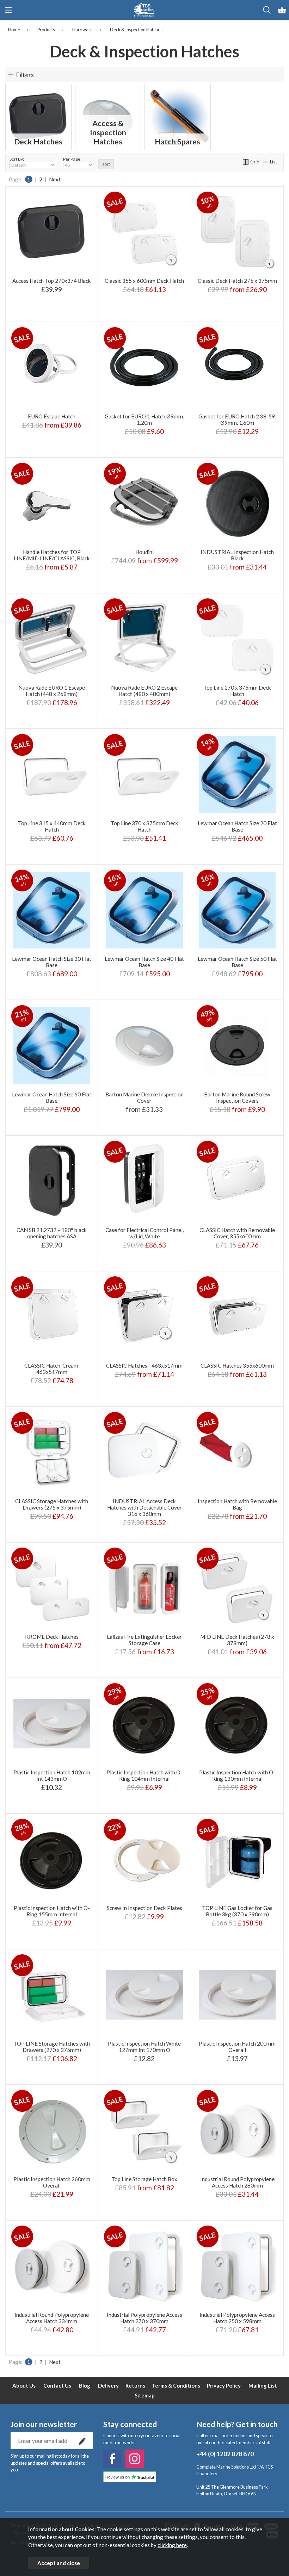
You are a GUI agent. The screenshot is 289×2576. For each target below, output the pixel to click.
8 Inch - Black (215, 1125)
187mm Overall (258, 1521)
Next (55, 179)
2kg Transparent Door (144, 1668)
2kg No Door (165, 1635)
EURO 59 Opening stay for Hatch (51, 447)
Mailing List (263, 2385)
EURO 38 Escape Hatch (51, 426)
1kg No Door (122, 1635)
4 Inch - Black (215, 1093)
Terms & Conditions (176, 2385)
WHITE (165, 1939)
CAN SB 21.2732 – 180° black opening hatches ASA (52, 1233)
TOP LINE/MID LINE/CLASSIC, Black (51, 583)
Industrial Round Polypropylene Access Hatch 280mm (237, 2182)
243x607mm (72, 1657)
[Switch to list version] (266, 162)
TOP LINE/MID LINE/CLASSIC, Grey (51, 561)
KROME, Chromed (51, 539)
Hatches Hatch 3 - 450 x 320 (144, 539)
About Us (24, 2385)
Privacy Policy (224, 2385)
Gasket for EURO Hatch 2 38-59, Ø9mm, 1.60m (237, 419)
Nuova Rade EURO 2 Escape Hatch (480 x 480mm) (144, 691)
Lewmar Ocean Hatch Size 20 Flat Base (237, 826)
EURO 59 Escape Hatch (51, 415)
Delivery (108, 2385)
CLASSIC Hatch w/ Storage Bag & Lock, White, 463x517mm (158, 1397)
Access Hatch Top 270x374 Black (52, 281)
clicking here (172, 2545)
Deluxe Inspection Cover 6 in (144, 1125)
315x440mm (72, 1646)
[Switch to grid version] (246, 162)
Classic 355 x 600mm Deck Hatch (144, 281)
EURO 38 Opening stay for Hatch (51, 437)
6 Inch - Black (215, 1115)
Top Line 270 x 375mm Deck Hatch (237, 691)
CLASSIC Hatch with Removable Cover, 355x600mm (237, 1233)
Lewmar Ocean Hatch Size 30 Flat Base (52, 962)
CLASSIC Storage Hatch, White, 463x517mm (146, 1364)
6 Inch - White (258, 1115)
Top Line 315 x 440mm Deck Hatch (52, 826)
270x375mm (30, 1646)
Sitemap (145, 2395)
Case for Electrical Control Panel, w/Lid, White (144, 1233)
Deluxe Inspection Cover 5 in (144, 1115)
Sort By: (17, 159)
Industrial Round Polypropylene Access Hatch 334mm (52, 2318)
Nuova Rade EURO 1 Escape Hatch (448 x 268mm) (52, 691)
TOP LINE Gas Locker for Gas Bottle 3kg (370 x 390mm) (237, 1911)
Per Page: (72, 159)
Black (258, 719)
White (215, 719)
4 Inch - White (258, 1093)
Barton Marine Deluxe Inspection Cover (144, 1097)
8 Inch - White (258, 1125)
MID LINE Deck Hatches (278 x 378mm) (237, 1640)
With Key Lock (165, 2210)
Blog (85, 2385)
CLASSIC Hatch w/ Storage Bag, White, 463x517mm (152, 1386)
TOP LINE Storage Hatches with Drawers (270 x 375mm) (52, 2047)
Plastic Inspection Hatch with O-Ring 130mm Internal (237, 1775)
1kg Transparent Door (144, 1657)
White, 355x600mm (237, 1250)
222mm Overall (236, 1532)
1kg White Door (123, 1646)
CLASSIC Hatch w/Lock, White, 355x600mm (238, 1342)
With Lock (258, 301)
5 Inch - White (258, 1104)
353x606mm (30, 1657)
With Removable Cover (237, 312)
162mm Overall (215, 1521)
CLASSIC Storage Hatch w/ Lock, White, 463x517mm (153, 1375)
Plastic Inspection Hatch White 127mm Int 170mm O (144, 2047)
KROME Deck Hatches (52, 1637)
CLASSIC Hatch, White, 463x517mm (144, 1342)
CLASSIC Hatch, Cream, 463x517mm (52, 1369)
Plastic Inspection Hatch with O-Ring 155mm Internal (52, 1911)
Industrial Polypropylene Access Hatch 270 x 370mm (144, 2318)
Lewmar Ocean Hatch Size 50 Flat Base (237, 962)
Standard (215, 301)
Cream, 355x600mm (236, 1261)
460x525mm (72, 1668)
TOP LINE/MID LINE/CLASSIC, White (51, 550)
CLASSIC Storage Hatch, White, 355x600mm (239, 1353)
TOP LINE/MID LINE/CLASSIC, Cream (51, 572)
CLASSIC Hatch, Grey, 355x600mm (236, 1386)
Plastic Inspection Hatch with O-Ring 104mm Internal (144, 1775)
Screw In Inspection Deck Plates (144, 1908)
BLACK (122, 1939)
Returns (135, 2385)
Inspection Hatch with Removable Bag (237, 1504)
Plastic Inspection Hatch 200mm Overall (237, 2047)
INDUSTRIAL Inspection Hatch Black (237, 555)
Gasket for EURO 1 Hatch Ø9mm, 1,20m (144, 419)
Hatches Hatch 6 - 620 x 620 (144, 561)
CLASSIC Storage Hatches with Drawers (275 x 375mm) (52, 1504)
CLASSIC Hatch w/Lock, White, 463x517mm (145, 1353)
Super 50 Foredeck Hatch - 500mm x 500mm (146, 572)
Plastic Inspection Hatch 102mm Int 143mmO (52, 1775)
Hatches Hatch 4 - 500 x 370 (144, 550)
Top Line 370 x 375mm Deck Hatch (144, 826)
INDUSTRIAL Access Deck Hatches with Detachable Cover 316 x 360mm (144, 1507)
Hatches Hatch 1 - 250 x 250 (144, 583)
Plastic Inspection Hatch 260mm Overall (52, 2182)
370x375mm (30, 1668)
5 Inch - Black (215, 1104)
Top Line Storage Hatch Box (144, 2179)
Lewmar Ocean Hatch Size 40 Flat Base (144, 962)
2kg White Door (165, 1646)
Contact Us (57, 2385)
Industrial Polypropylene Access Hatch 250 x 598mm (237, 2318)
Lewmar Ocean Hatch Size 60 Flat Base (52, 1097)
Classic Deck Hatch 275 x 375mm (237, 281)
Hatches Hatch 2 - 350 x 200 (144, 528)
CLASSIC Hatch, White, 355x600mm (236, 1397)
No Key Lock (123, 2210)
